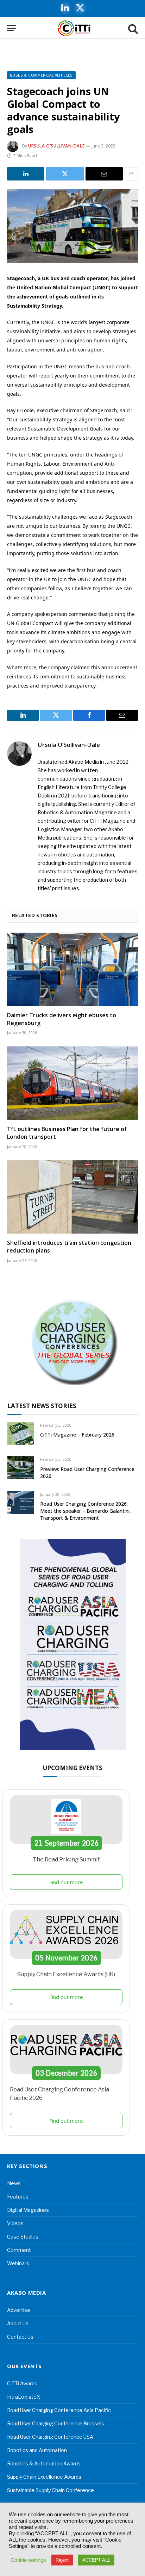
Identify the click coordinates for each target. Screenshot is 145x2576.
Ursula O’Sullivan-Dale (56, 146)
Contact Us (20, 2337)
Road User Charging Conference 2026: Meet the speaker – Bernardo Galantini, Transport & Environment (86, 1511)
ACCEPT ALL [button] (96, 2560)
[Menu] (12, 28)
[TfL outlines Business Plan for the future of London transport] (72, 1083)
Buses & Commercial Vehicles (41, 75)
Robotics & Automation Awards (44, 2463)
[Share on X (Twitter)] (65, 174)
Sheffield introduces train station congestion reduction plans (69, 1247)
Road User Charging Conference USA (50, 2437)
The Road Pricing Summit (66, 1859)
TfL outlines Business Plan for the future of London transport (67, 1133)
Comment (19, 2250)
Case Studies (23, 2237)
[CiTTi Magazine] (74, 28)
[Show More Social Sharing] (131, 174)
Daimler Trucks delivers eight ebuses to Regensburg (62, 1019)
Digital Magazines (28, 2210)
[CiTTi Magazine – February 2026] (21, 1433)
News (14, 2183)
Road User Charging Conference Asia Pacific (59, 2410)
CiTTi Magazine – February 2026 (77, 1435)
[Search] (132, 28)
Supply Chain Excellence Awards (44, 2477)
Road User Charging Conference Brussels (56, 2423)
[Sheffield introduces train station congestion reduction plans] (72, 1197)
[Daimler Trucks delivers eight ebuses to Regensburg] (72, 969)
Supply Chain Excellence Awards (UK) (66, 1974)
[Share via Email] (104, 174)
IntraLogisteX (24, 2397)
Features (18, 2197)
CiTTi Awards (22, 2383)
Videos (15, 2223)
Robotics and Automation (37, 2450)
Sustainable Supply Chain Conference (51, 2490)
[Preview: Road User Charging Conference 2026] (21, 1467)
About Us (18, 2323)
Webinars (18, 2263)
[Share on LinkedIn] (26, 174)
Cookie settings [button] (28, 2560)
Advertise (19, 2310)
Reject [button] (62, 2560)
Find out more (66, 1882)
